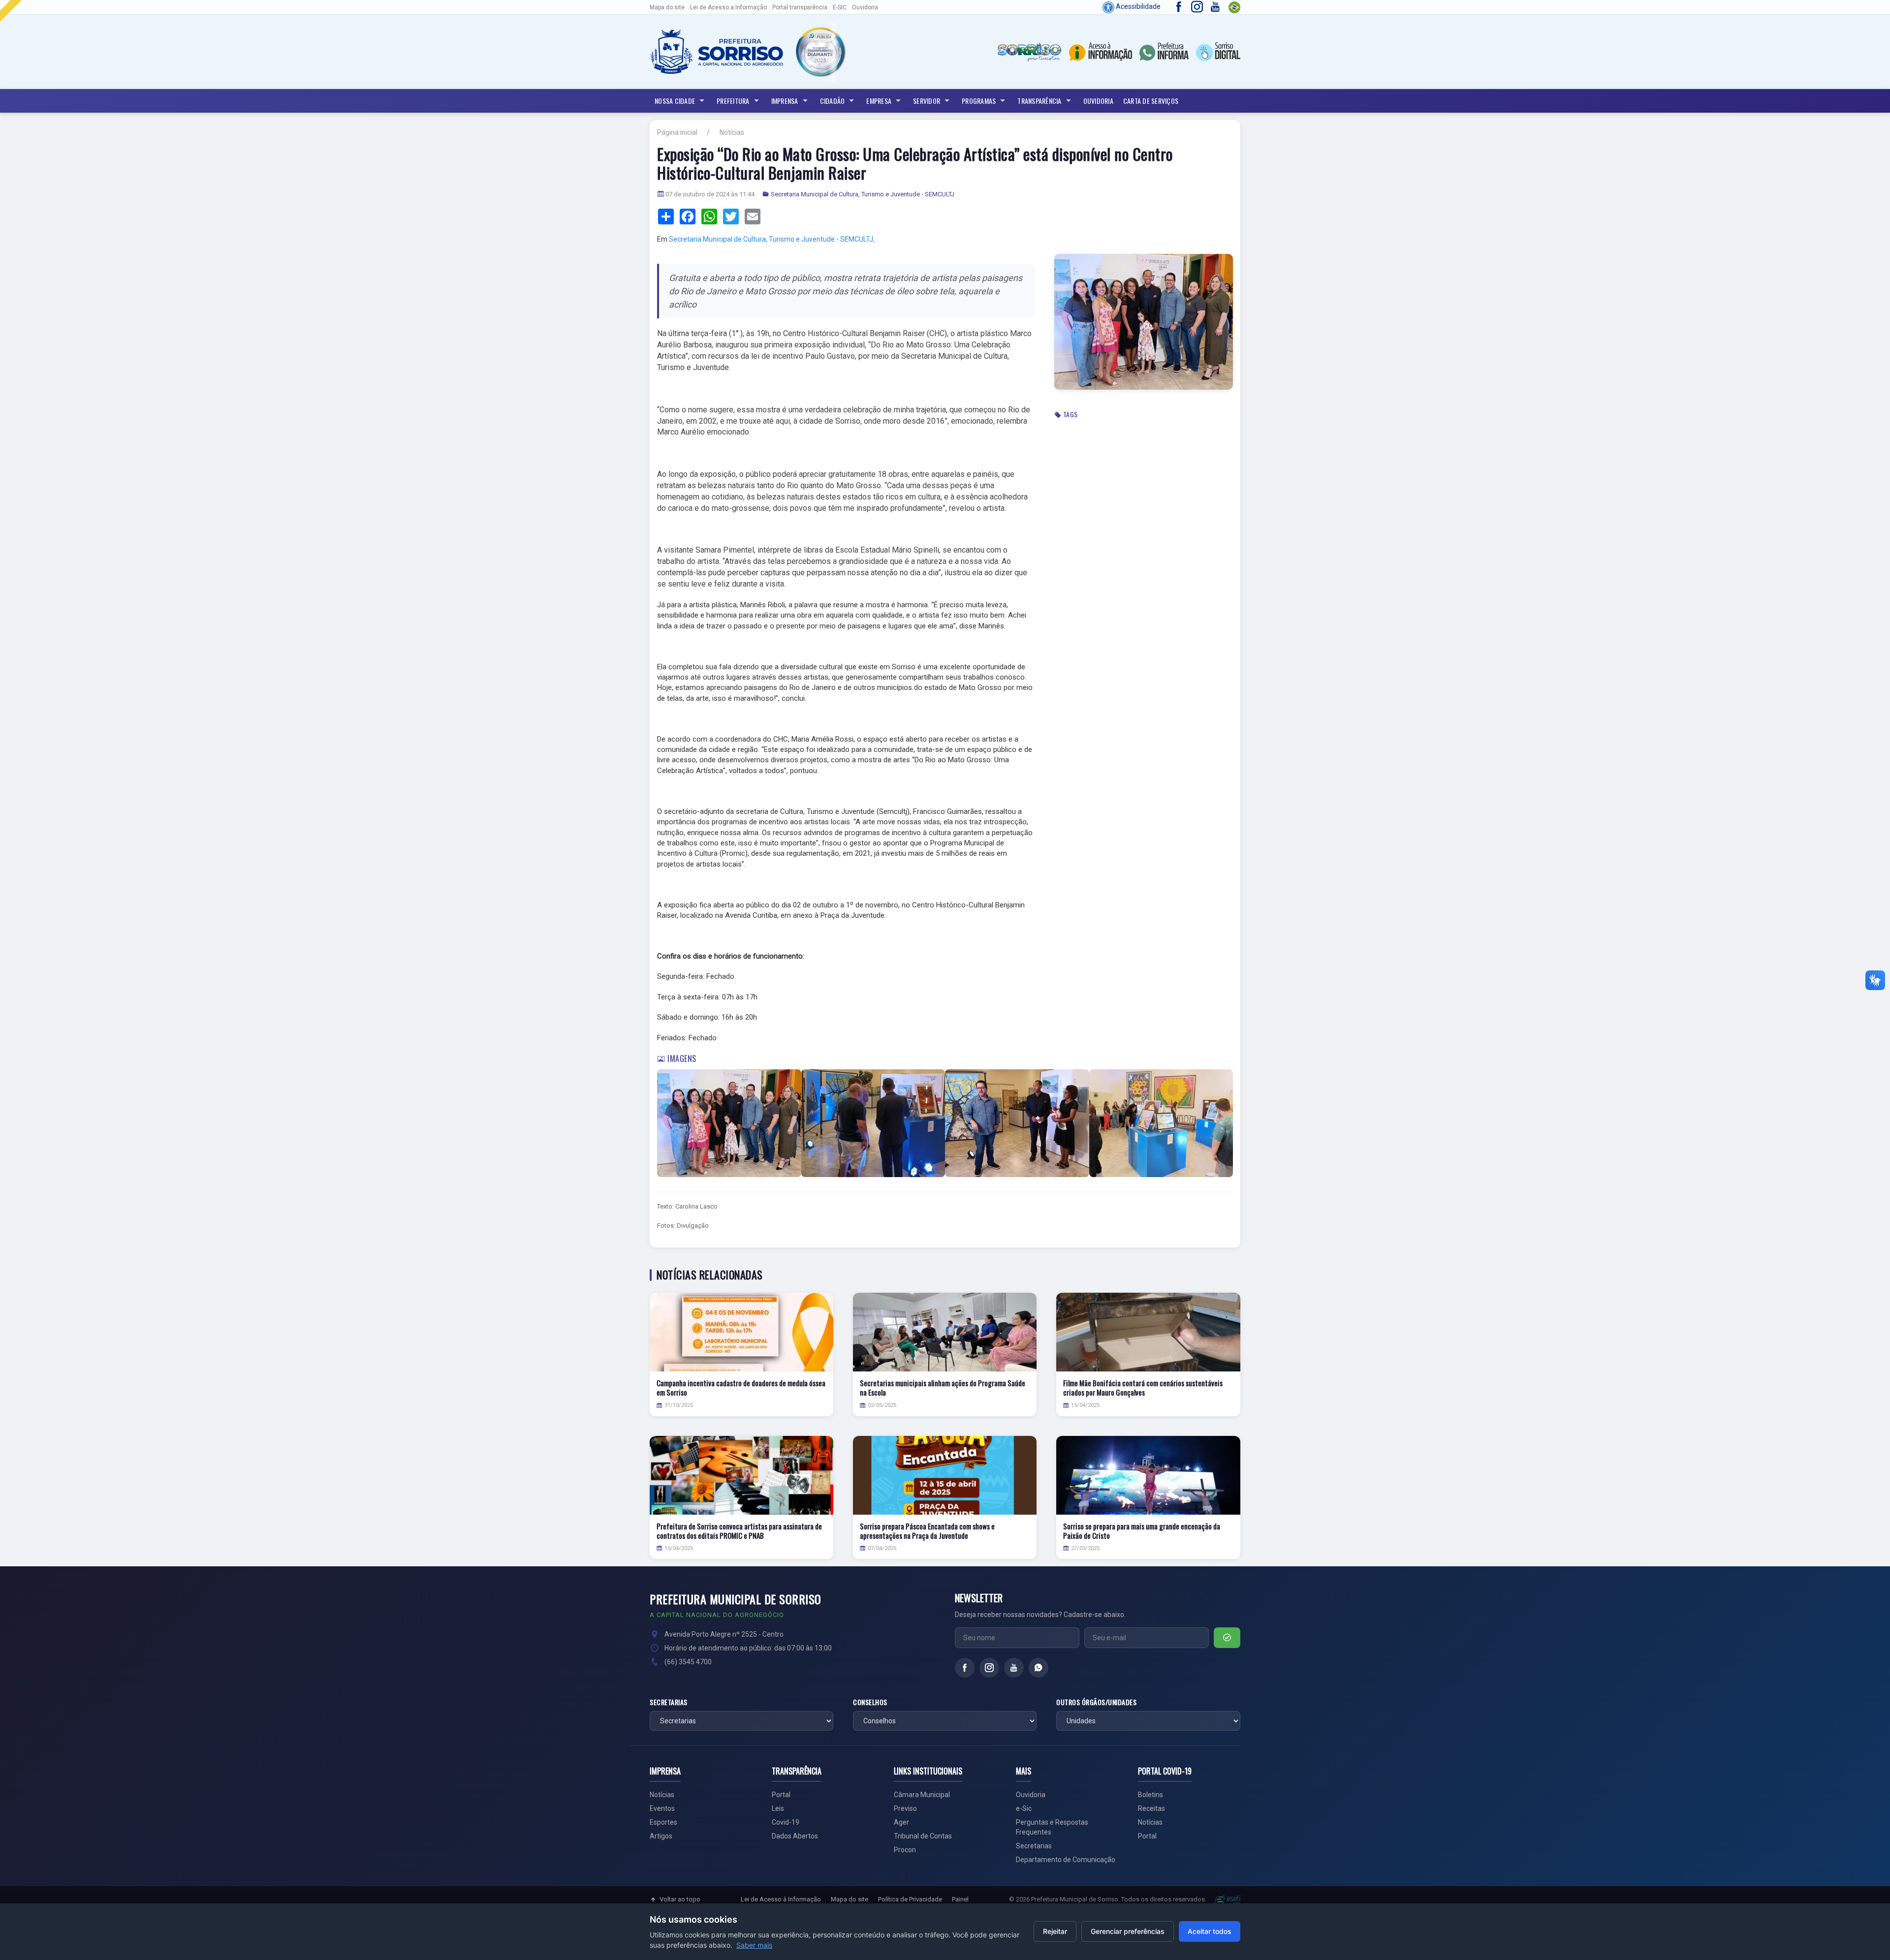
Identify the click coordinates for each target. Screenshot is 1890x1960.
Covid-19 (786, 1822)
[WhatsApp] (1039, 1668)
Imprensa (785, 101)
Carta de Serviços (1151, 101)
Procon (905, 1850)
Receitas (1151, 1808)
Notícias (732, 132)
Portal (781, 1795)
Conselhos (870, 1702)
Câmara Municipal (922, 1795)
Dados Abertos (795, 1836)
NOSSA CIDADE (675, 101)
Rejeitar (1055, 1931)
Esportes (663, 1822)
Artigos (661, 1836)
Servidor (927, 101)
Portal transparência (800, 7)
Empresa (879, 101)
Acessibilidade (1137, 6)
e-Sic (1024, 1808)
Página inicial (677, 132)
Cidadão (833, 101)
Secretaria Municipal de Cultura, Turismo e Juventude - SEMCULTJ (863, 194)
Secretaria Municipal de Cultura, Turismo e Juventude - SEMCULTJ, (772, 239)
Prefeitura (733, 101)
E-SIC (840, 7)
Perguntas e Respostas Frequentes (1052, 1827)
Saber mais (754, 1945)
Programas (979, 101)
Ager (901, 1822)
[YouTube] (1014, 1668)
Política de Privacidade (910, 1899)
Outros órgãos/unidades (1096, 1702)
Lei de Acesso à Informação (781, 1899)
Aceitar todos (1210, 1931)
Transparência (1039, 101)
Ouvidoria (865, 7)
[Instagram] (989, 1668)
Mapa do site (667, 7)
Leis (778, 1808)
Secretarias (669, 1702)
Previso (905, 1808)
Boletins (1150, 1795)
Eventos (662, 1808)
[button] (820, 52)
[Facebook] (965, 1668)
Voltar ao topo (680, 1899)
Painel (960, 1899)
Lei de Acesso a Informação (728, 7)
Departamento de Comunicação (1066, 1860)
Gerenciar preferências (1128, 1931)
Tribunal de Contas (923, 1836)
